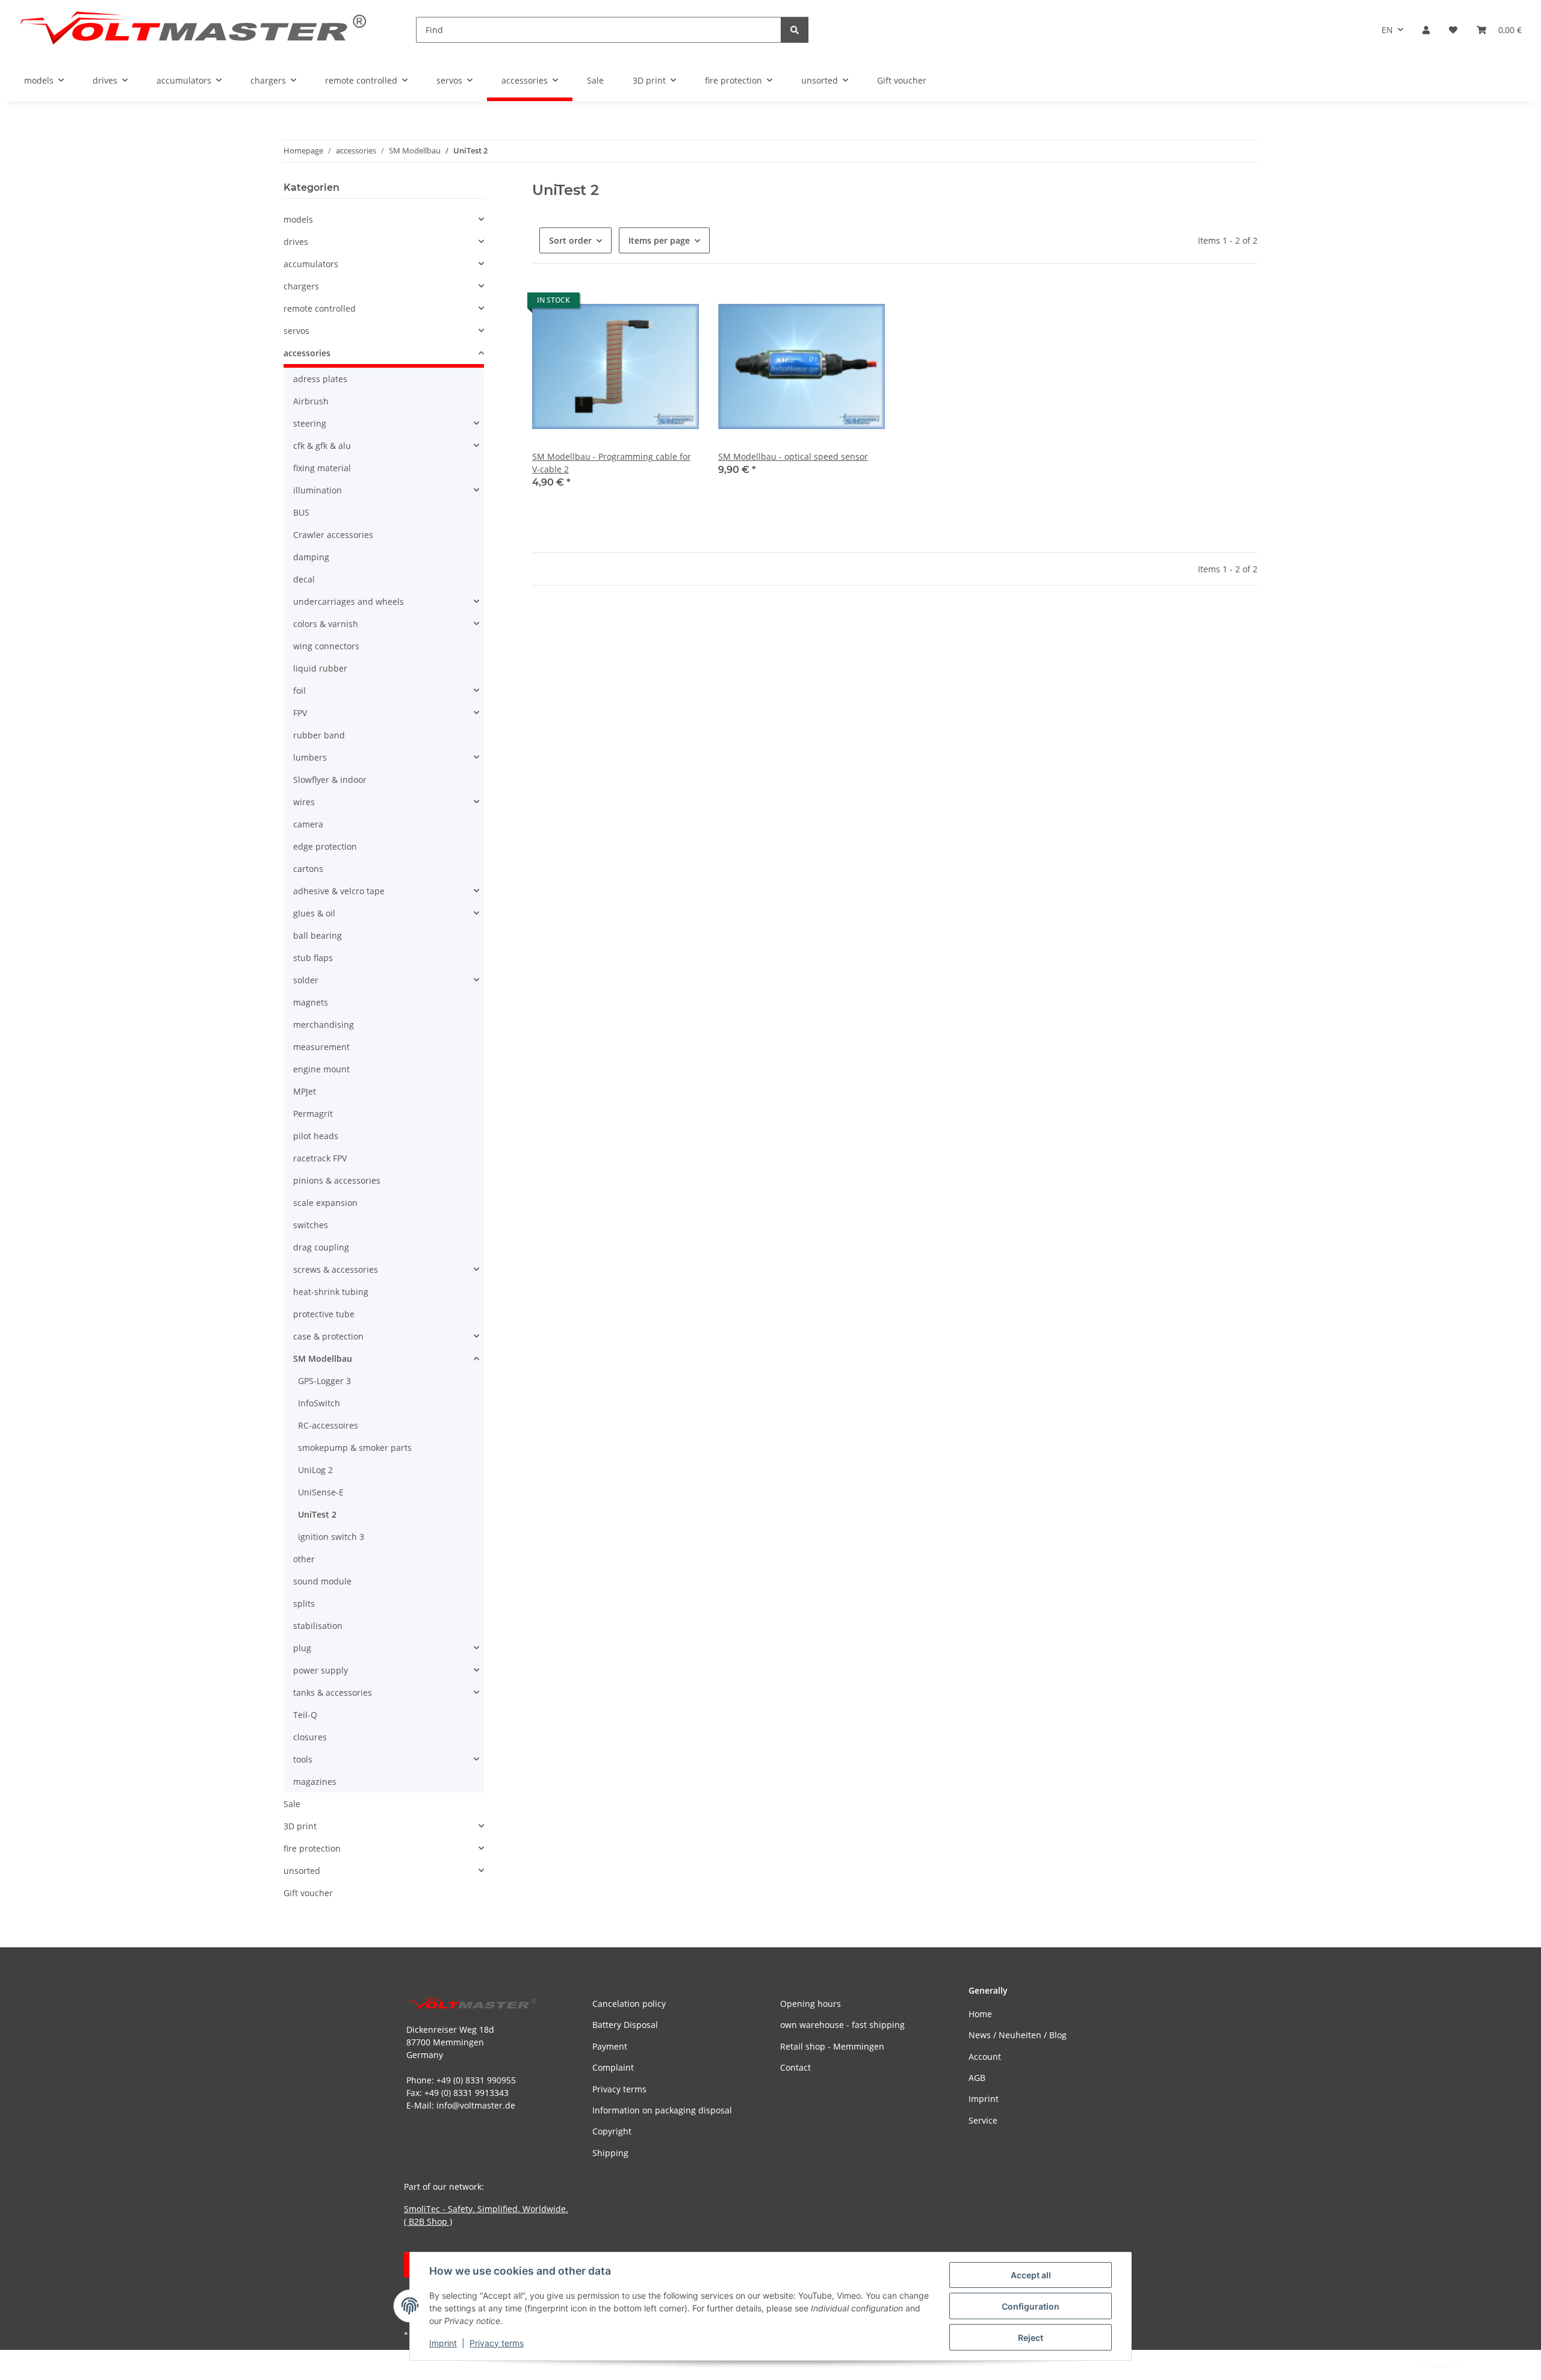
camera (308, 824)
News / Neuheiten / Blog (1018, 2035)
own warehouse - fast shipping (842, 2025)
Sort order (570, 240)
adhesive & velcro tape (339, 891)
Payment (610, 2046)
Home (980, 2014)
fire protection (312, 1848)
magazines (315, 1782)
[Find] (795, 30)
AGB (977, 2078)
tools (303, 1759)
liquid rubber (320, 668)
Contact (795, 2067)
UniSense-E (321, 1492)
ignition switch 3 (331, 1537)
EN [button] (1387, 30)
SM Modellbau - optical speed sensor (793, 456)
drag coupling (321, 1247)
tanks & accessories (333, 1692)
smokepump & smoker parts (355, 1448)
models (298, 219)
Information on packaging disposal (662, 2110)
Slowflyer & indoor (330, 780)
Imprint (443, 2343)
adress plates (320, 379)
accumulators (311, 264)
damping (311, 557)
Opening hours (811, 2004)
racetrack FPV (320, 1158)
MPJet (305, 1091)
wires (304, 802)
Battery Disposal (625, 2025)
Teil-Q (305, 1715)
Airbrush (311, 401)
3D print (300, 1826)
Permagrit (313, 1114)
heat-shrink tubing (331, 1292)
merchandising (324, 1025)
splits (304, 1603)
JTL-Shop (1478, 2365)
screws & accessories (336, 1269)
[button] (1426, 30)
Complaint (613, 2067)
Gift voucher (308, 1893)
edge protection (325, 846)
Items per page (659, 240)
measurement (321, 1047)
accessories (307, 353)
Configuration (1031, 2306)
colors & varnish (326, 624)
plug (302, 1648)
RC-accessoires (328, 1425)
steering (310, 423)
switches (311, 1225)
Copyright (612, 2131)
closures (310, 1737)
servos (296, 331)
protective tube (324, 1314)
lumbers (310, 757)
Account (985, 2057)
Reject (1031, 2338)
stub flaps (313, 958)
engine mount (321, 1069)
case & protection (328, 1336)
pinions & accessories (337, 1180)
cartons (308, 869)
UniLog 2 (315, 1470)
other (304, 1559)
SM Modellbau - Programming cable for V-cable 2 (612, 463)
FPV (300, 713)
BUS (301, 512)
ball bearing (318, 935)
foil (299, 691)
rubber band (319, 735)
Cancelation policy (629, 2004)
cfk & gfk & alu (322, 446)
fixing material (322, 468)
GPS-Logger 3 (324, 1381)
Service (983, 2120)
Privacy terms (497, 2343)
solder (306, 980)
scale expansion (325, 1203)
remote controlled (320, 308)
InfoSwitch (319, 1403)
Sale (292, 1804)
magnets (311, 1002)
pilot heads (316, 1136)
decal (304, 579)
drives (296, 242)
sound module (322, 1581)
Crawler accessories (333, 535)
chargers (301, 286)
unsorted (302, 1871)
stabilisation (318, 1626)
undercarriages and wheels (349, 601)
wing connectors (326, 646)
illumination (318, 490)
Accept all (1031, 2275)
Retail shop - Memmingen (832, 2046)
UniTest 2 (317, 1514)
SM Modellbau (323, 1358)
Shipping (610, 2153)
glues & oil (314, 913)
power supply (321, 1670)
